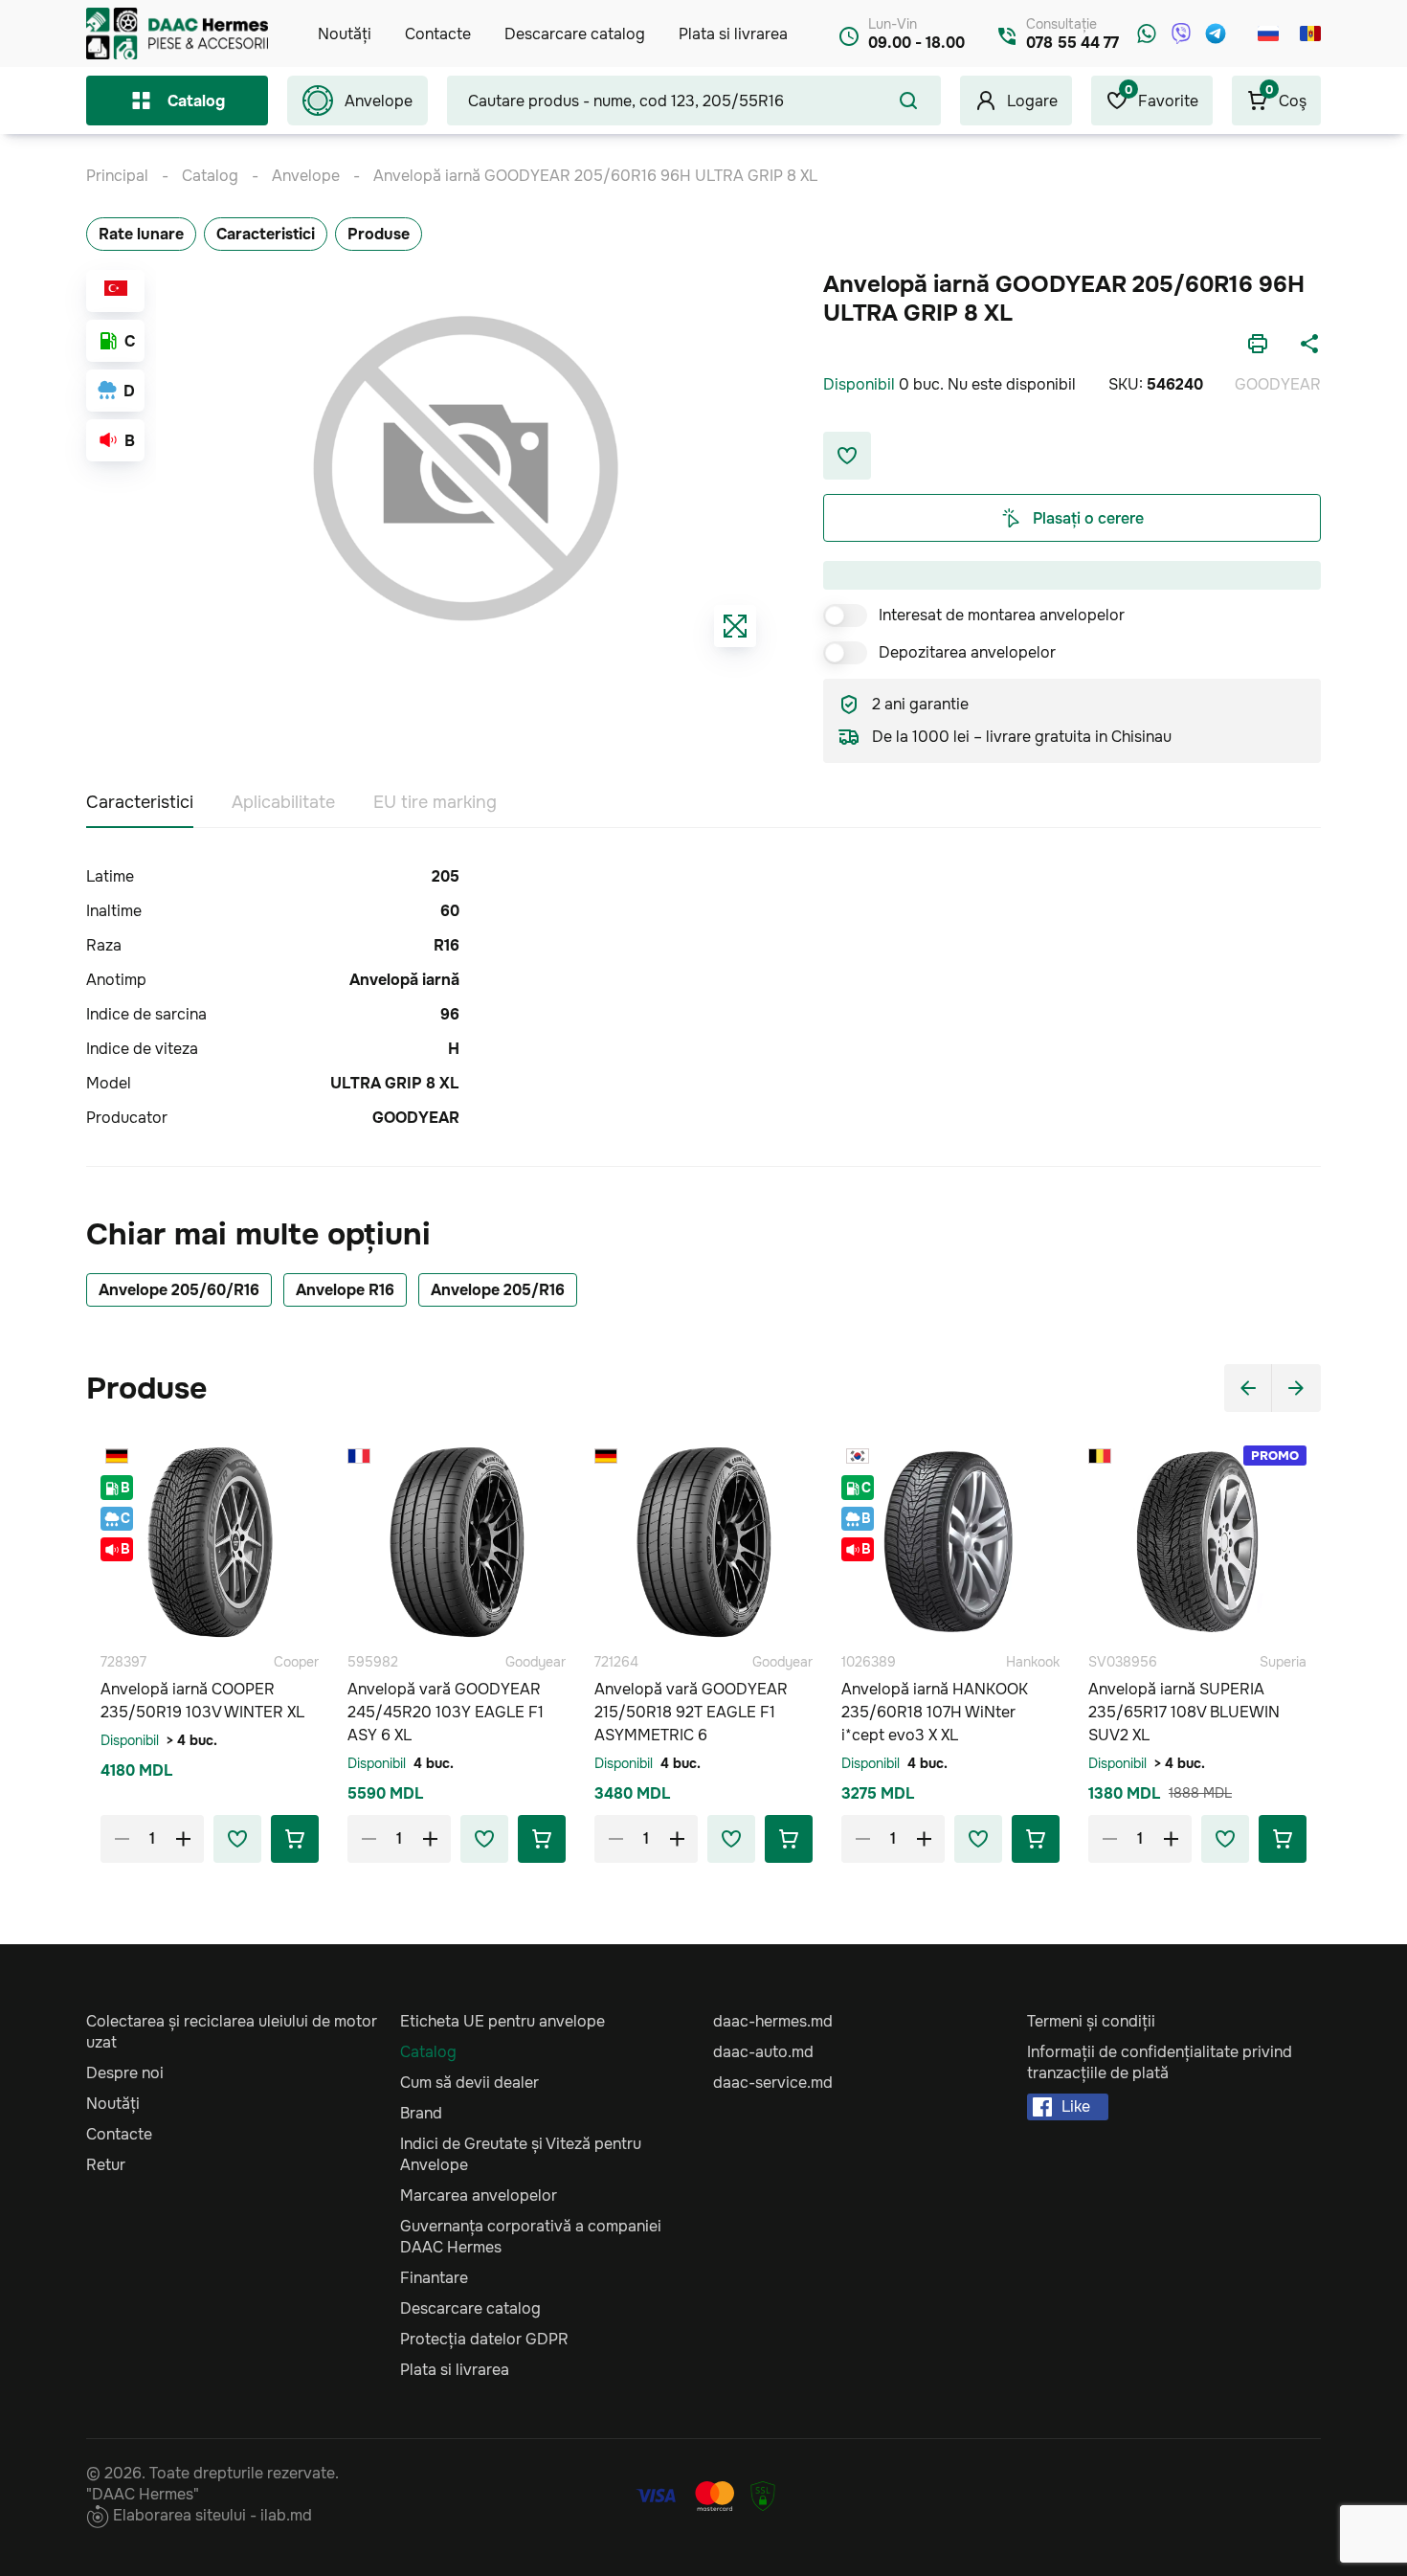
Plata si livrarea (733, 34)
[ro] (1310, 34)
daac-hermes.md (773, 2021)
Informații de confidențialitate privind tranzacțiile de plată (1160, 2062)
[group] (466, 468)
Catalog (196, 101)
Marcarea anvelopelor (479, 2195)
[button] (1248, 1388)
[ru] (1268, 34)
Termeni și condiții (1091, 2021)
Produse (379, 234)
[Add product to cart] (295, 1839)
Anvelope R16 (345, 1290)
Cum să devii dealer (469, 2083)
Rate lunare (141, 234)
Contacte (438, 34)
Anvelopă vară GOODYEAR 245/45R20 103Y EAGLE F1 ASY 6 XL (446, 1712)
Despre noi (125, 2073)
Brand (421, 2113)
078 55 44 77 (1072, 43)
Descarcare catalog (575, 34)
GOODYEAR (1278, 384)
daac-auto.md (763, 2052)
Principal (117, 176)
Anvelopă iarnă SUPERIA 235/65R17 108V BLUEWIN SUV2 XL (1184, 1712)
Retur (106, 2165)
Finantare (434, 2278)
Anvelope (379, 101)
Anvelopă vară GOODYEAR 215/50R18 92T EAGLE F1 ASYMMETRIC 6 (691, 1712)
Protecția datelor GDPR (484, 2339)
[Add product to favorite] (237, 1839)
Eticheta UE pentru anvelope (502, 2021)
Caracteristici (266, 234)
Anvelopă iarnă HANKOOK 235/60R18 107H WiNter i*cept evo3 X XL (935, 1712)
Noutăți (345, 34)
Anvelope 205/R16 (498, 1290)
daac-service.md (773, 2083)
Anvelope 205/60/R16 (179, 1290)
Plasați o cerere (1088, 518)
